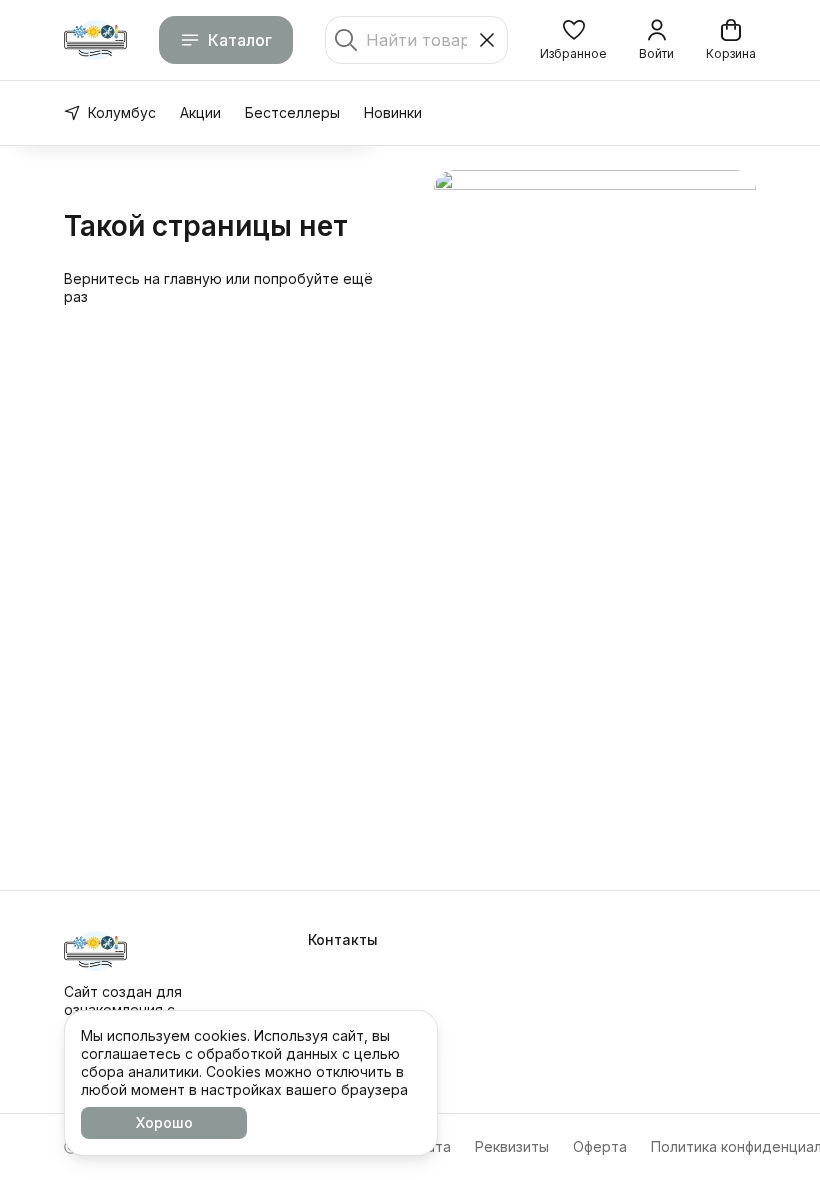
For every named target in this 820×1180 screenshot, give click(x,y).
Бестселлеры (292, 112)
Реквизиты (512, 1146)
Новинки (393, 112)
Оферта (600, 1146)
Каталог (240, 40)
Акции (200, 112)
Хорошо (164, 1122)
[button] (573, 40)
